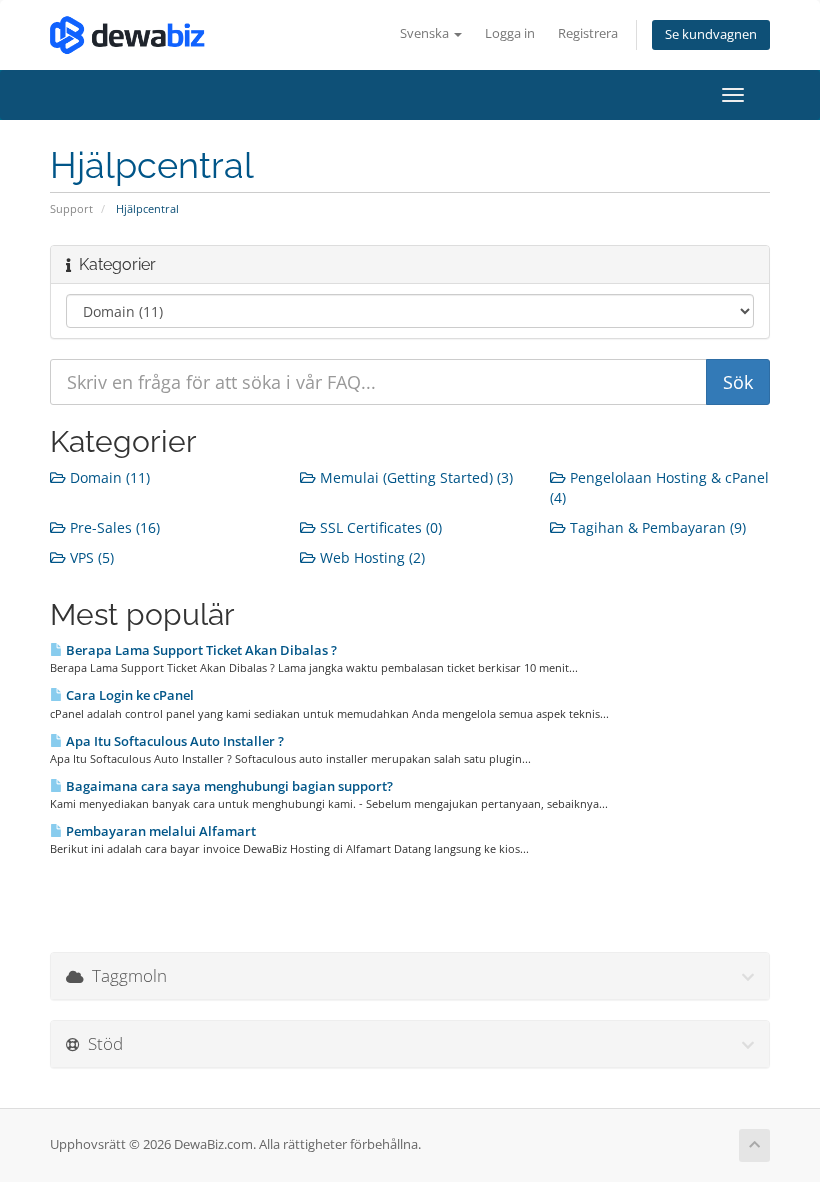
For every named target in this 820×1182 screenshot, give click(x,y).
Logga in (510, 33)
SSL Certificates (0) (379, 527)
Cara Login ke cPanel (128, 695)
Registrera (588, 33)
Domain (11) (108, 477)
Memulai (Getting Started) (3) (414, 477)
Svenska (426, 33)
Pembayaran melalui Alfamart (159, 831)
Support (71, 208)
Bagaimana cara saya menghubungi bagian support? (228, 786)
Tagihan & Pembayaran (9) (656, 527)
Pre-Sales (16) (113, 527)
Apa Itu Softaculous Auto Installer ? (173, 741)
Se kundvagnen (711, 34)
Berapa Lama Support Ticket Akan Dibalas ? (200, 650)
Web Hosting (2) (370, 557)
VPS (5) (90, 557)
